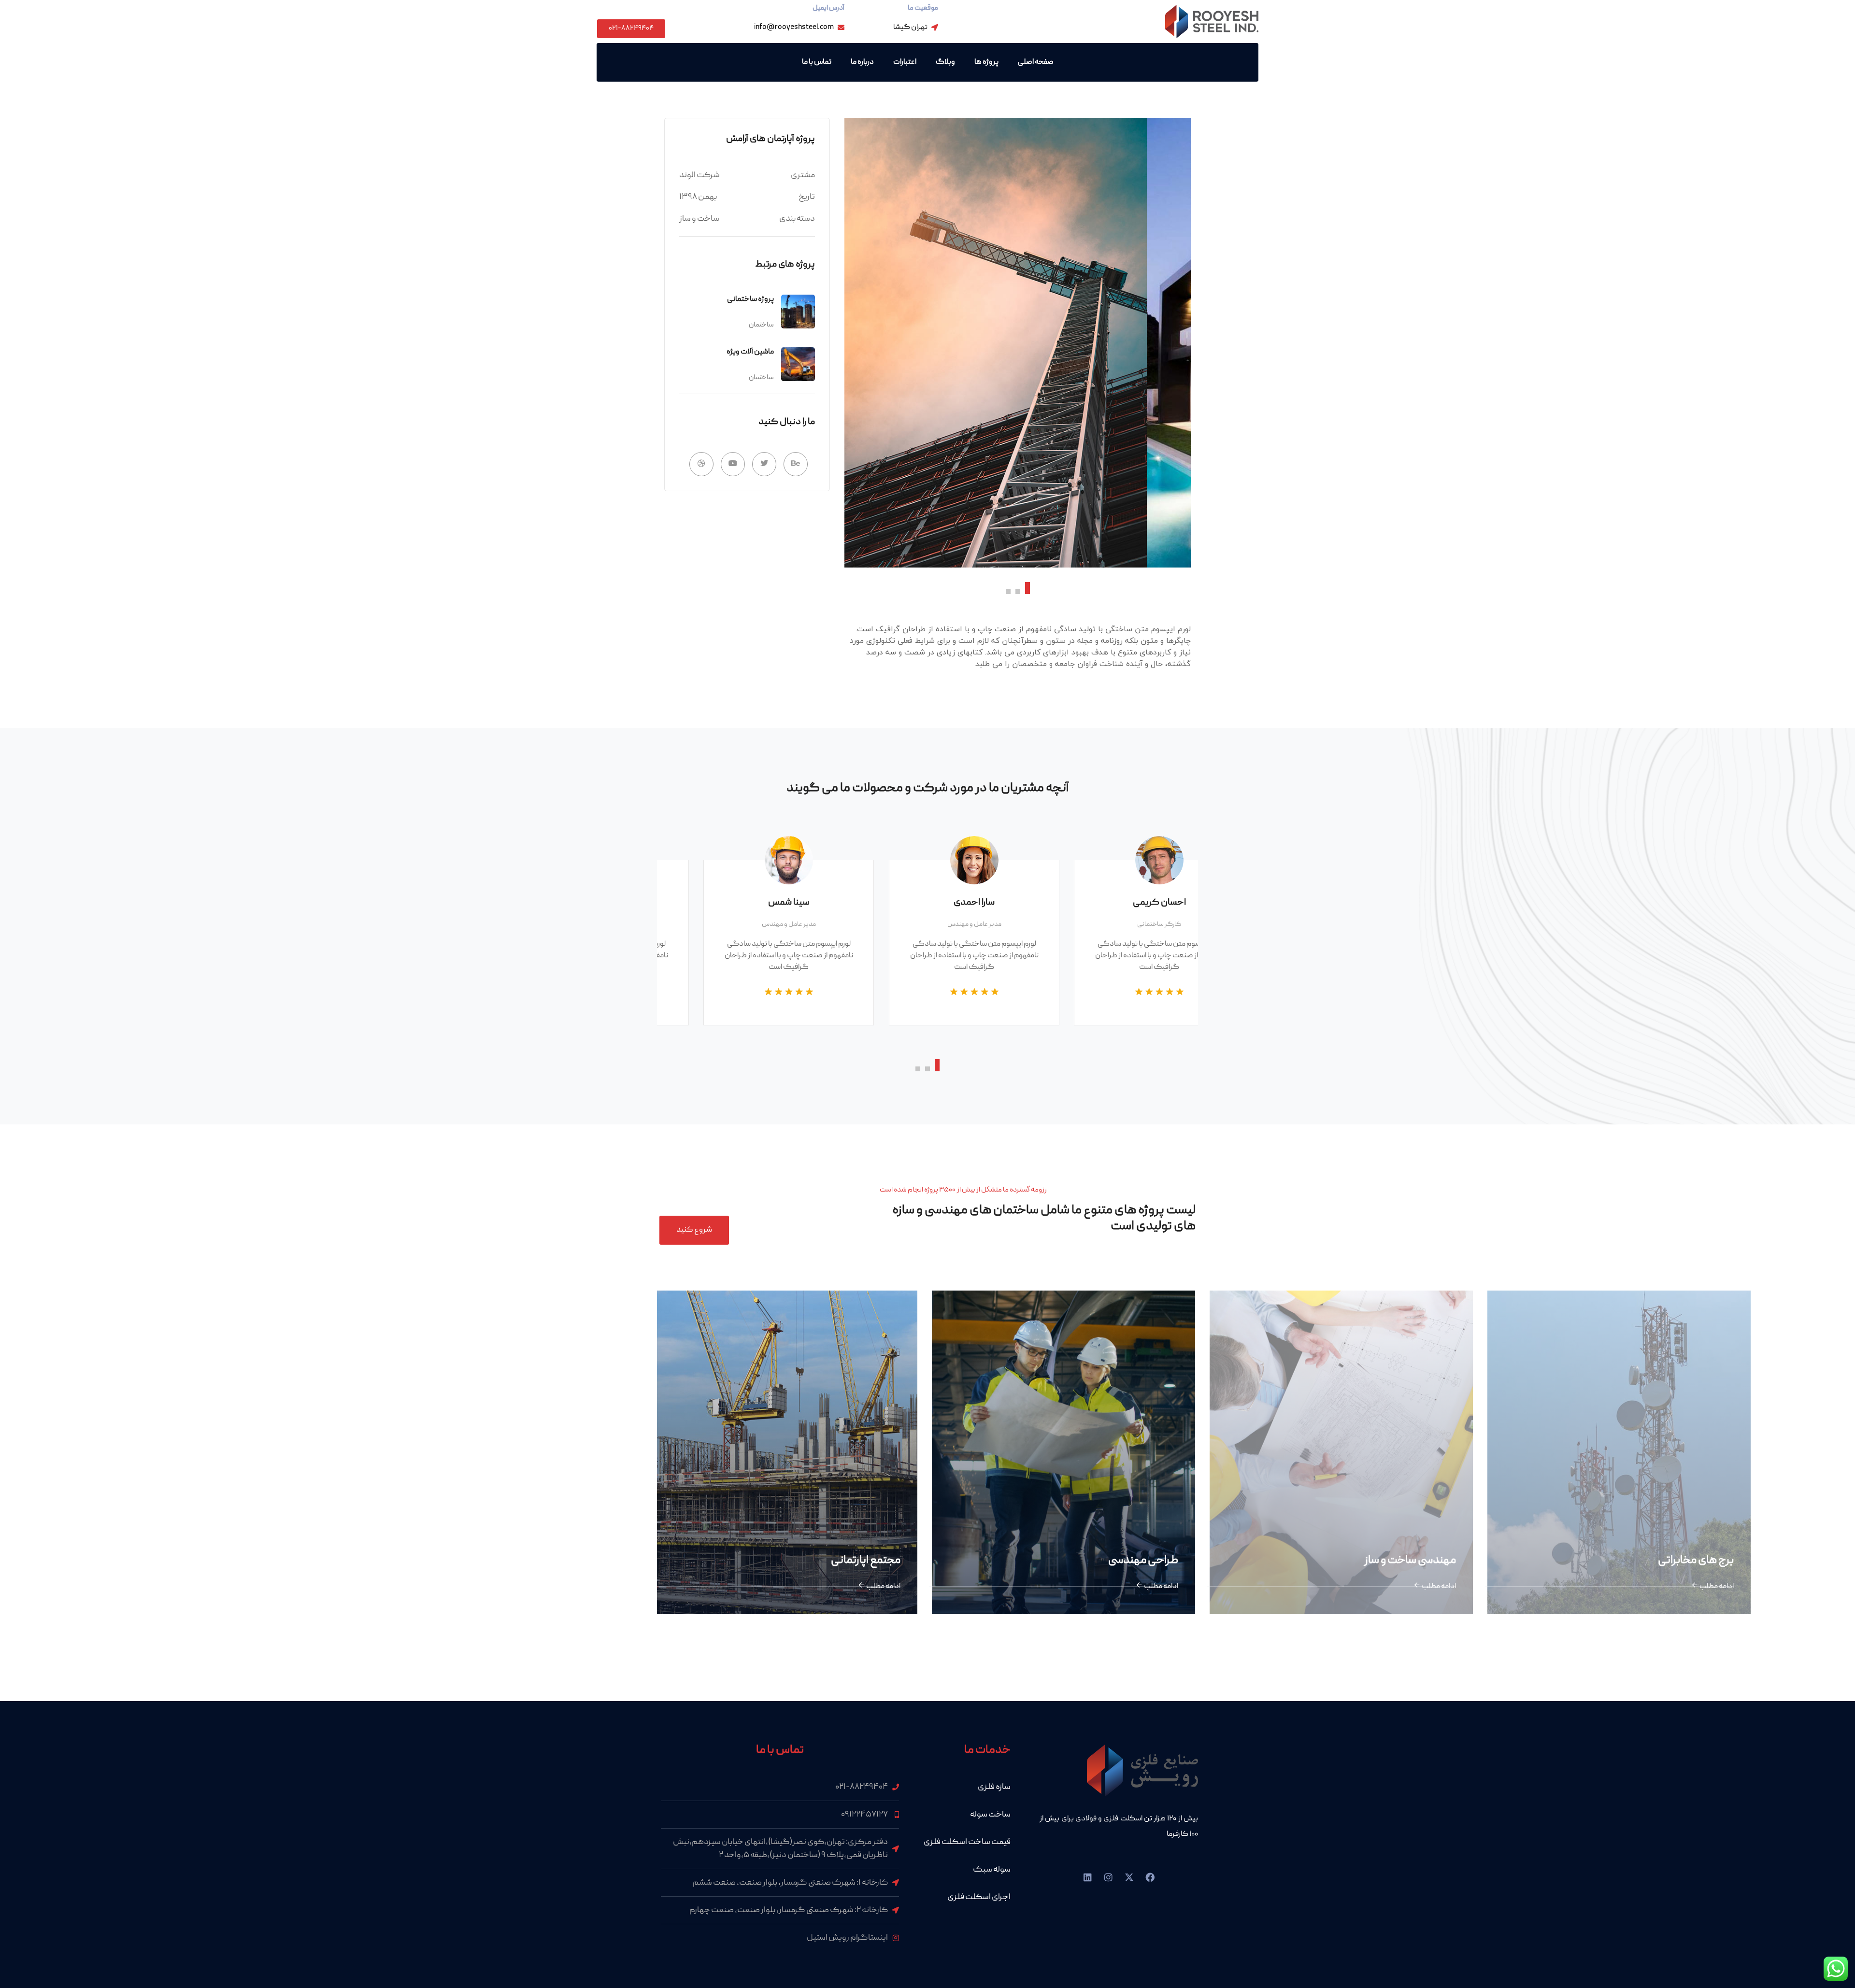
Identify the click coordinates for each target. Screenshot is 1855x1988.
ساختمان (761, 325)
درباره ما (862, 62)
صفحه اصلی (1036, 62)
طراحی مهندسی (917, 1561)
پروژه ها (986, 62)
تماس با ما (817, 62)
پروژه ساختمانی (750, 299)
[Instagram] (1109, 1877)
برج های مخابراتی (1470, 1561)
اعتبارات (905, 62)
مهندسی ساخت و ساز (1184, 1561)
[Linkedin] (1088, 1877)
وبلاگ (945, 62)
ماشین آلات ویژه (750, 352)
